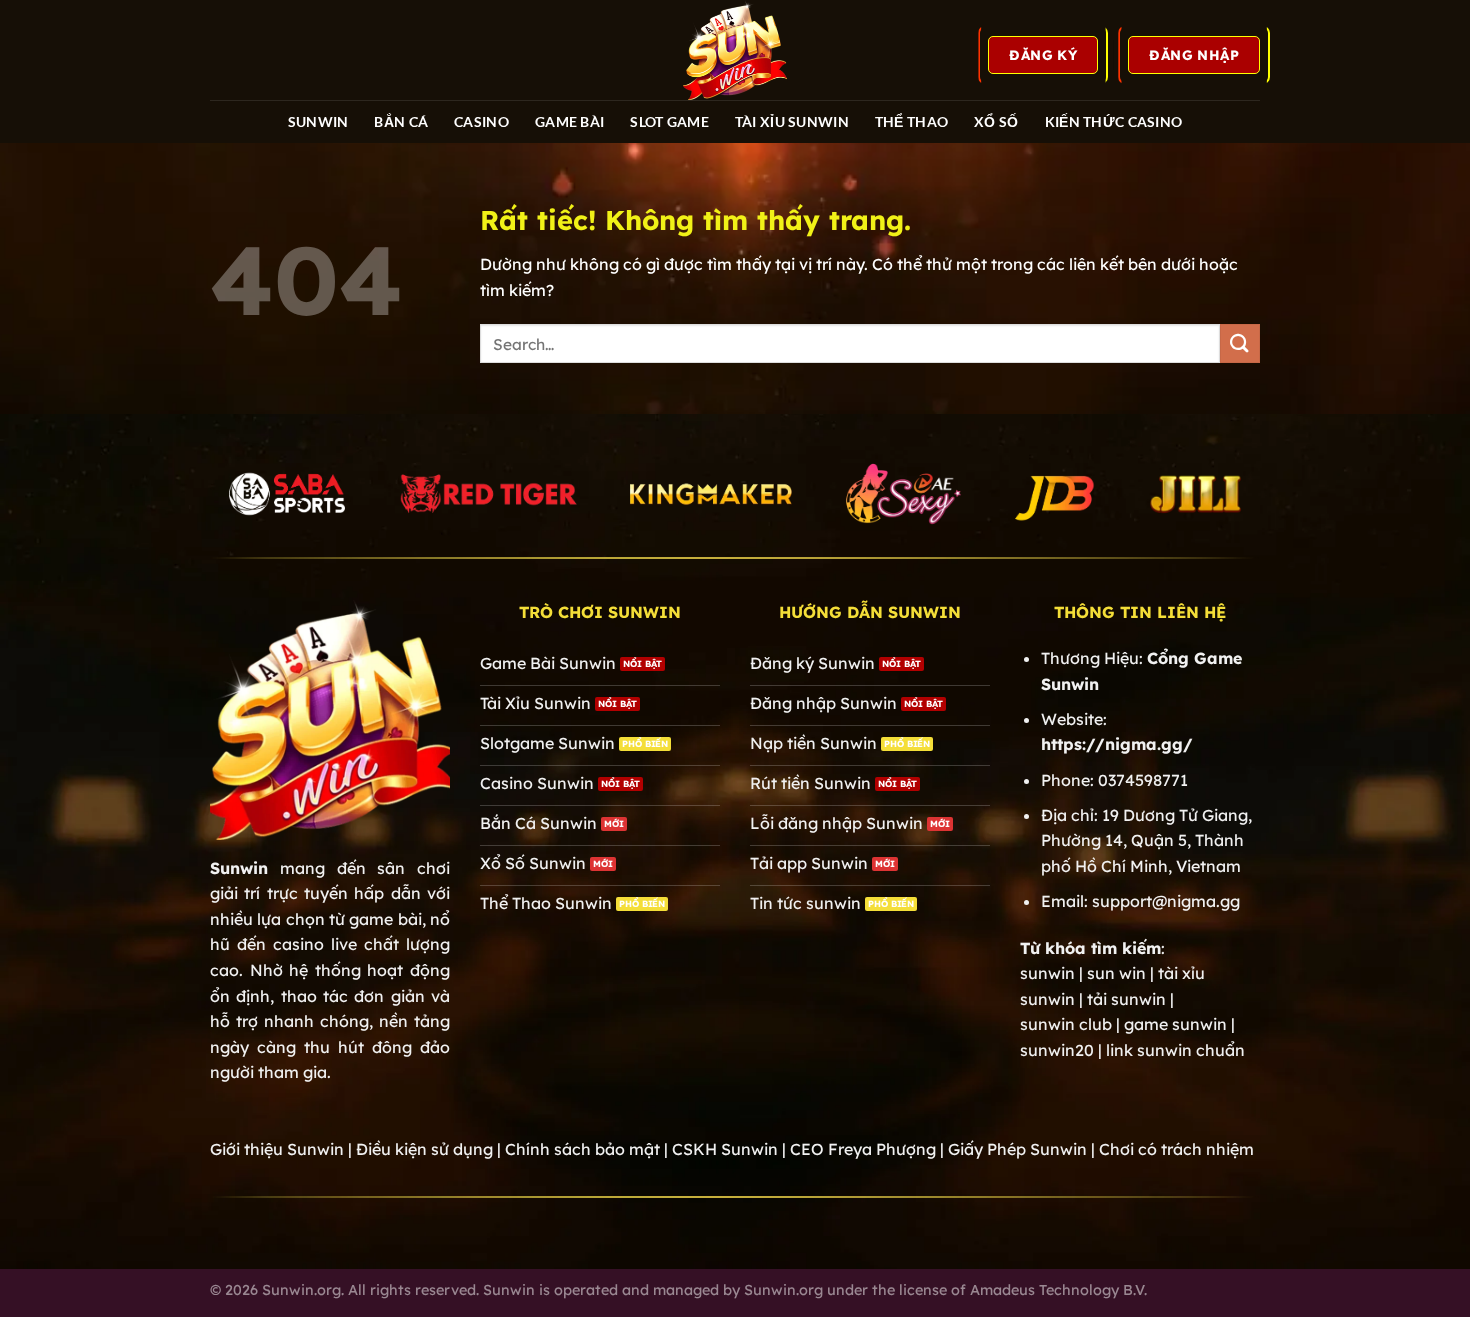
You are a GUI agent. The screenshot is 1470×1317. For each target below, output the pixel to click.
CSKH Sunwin (725, 1149)
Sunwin (239, 868)
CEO (863, 1149)
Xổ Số (996, 121)
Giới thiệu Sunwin (277, 1149)
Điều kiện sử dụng (424, 1149)
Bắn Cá (401, 121)
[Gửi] (1240, 343)
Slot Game (669, 121)
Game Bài (569, 121)
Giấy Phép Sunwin (1017, 1149)
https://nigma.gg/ (1117, 744)
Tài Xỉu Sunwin (792, 121)
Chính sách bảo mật (582, 1149)
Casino (481, 121)
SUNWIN (318, 121)
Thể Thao (911, 121)
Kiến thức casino (1114, 121)
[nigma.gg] (735, 50)
